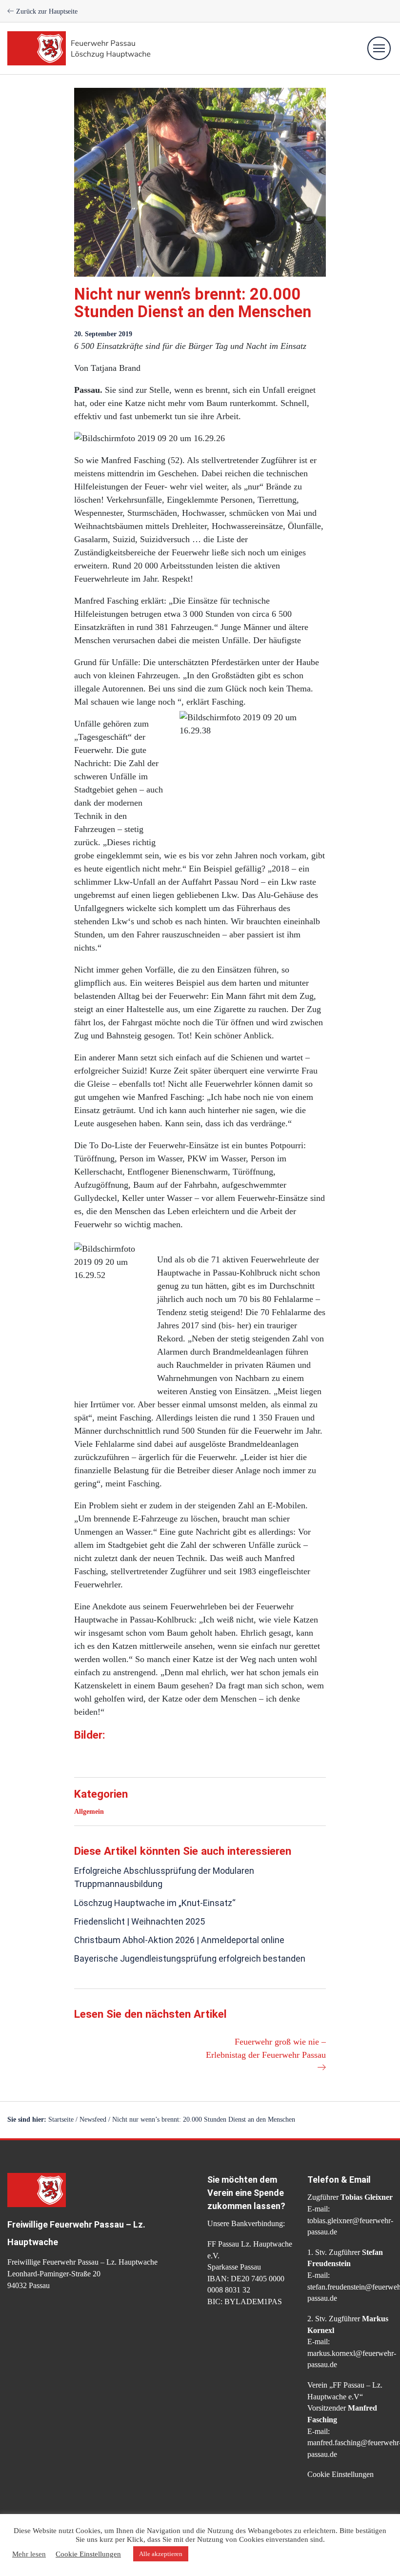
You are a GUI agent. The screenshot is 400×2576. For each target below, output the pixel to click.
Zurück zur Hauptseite (46, 11)
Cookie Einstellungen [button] (340, 2474)
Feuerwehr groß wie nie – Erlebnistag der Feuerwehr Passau (266, 2048)
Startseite (61, 2120)
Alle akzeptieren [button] (161, 2554)
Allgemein (89, 1812)
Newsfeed (93, 2120)
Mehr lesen (29, 2554)
